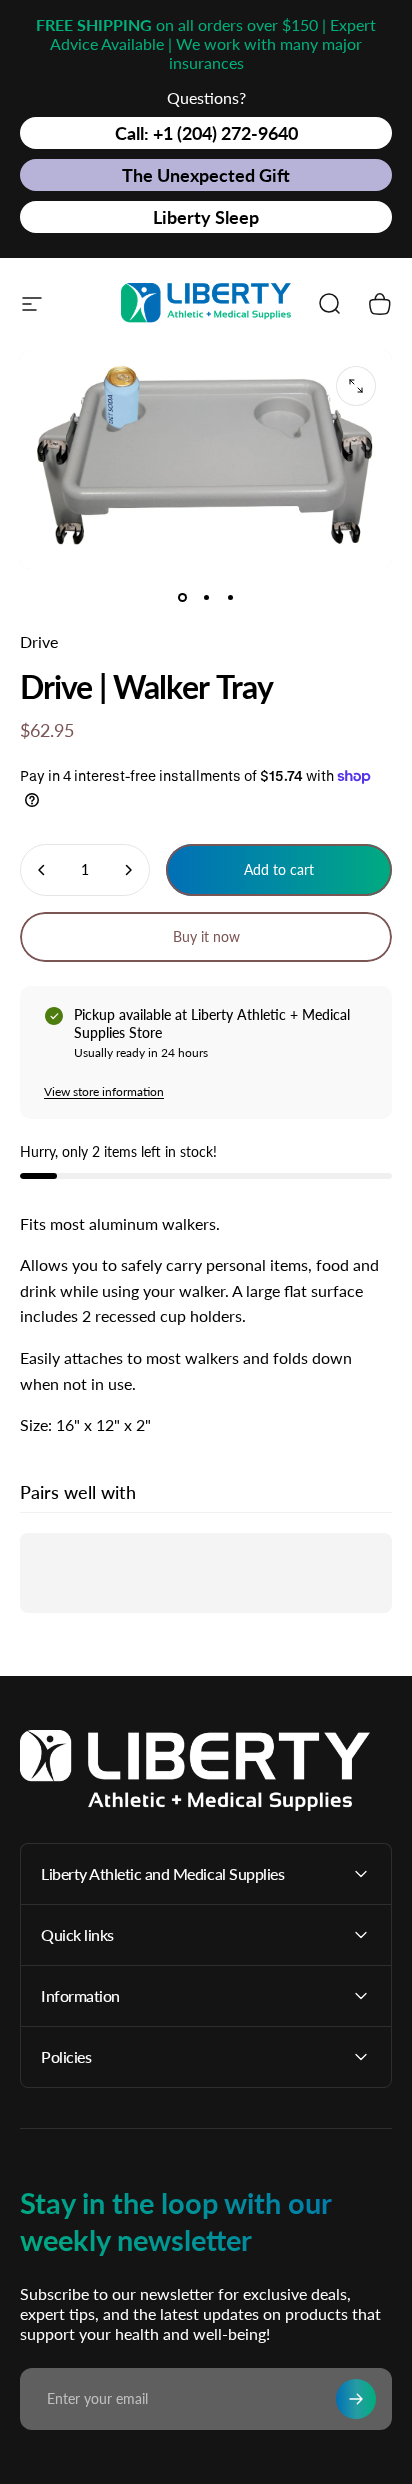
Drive (39, 641)
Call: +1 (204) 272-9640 (206, 133)
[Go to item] (182, 597)
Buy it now (206, 936)
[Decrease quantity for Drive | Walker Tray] (42, 870)
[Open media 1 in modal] (356, 386)
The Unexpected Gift (206, 175)
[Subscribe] (356, 2399)
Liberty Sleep (206, 217)
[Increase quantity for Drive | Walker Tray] (128, 870)
